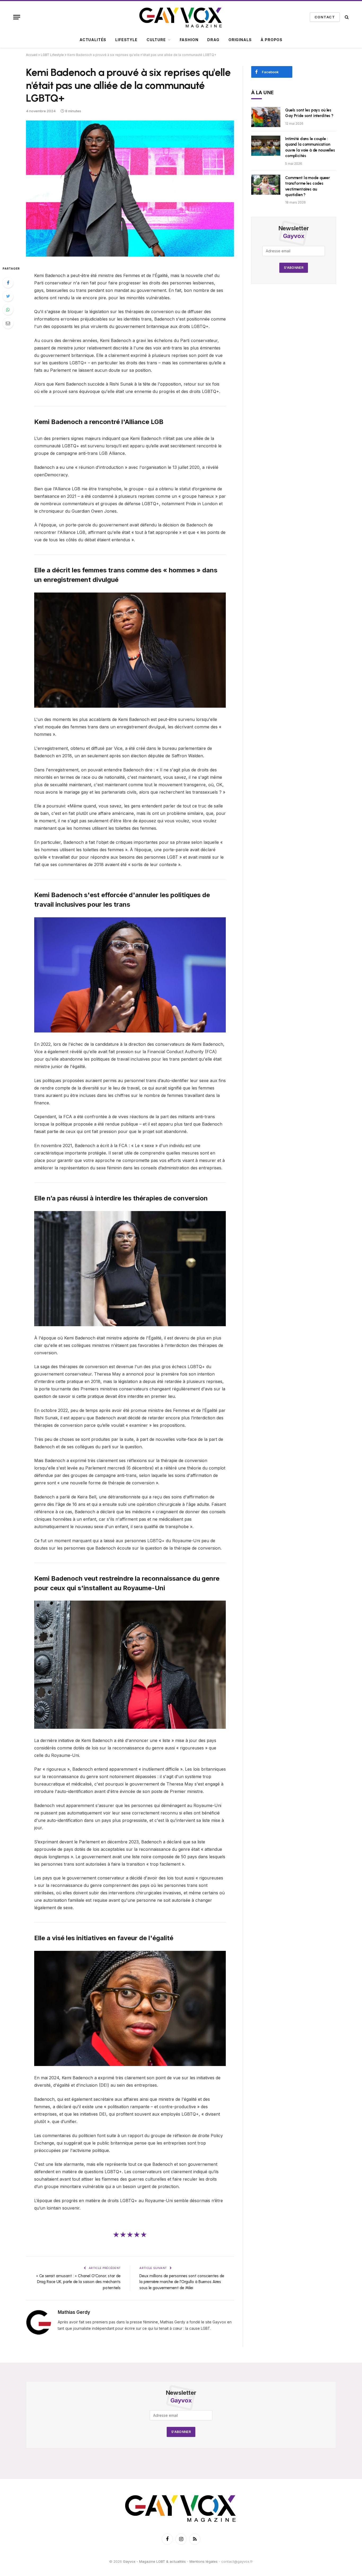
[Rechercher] (346, 17)
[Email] (8, 323)
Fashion (189, 40)
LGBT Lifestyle (52, 55)
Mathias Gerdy (74, 2312)
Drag (213, 40)
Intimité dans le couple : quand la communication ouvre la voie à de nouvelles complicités (310, 147)
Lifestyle (126, 40)
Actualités (93, 40)
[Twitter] (8, 296)
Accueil (32, 55)
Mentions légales (204, 2561)
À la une (263, 92)
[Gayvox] (181, 17)
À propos (271, 40)
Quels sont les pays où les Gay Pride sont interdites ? (309, 113)
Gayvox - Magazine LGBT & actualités (154, 2561)
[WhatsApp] (8, 310)
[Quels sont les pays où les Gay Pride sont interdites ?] (266, 117)
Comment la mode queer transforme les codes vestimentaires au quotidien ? (308, 186)
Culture (156, 40)
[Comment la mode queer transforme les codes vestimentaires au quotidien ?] (266, 185)
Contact (325, 17)
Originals (240, 40)
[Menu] (17, 17)
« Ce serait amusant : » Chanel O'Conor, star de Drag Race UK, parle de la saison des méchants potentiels (78, 2282)
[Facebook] (8, 283)
